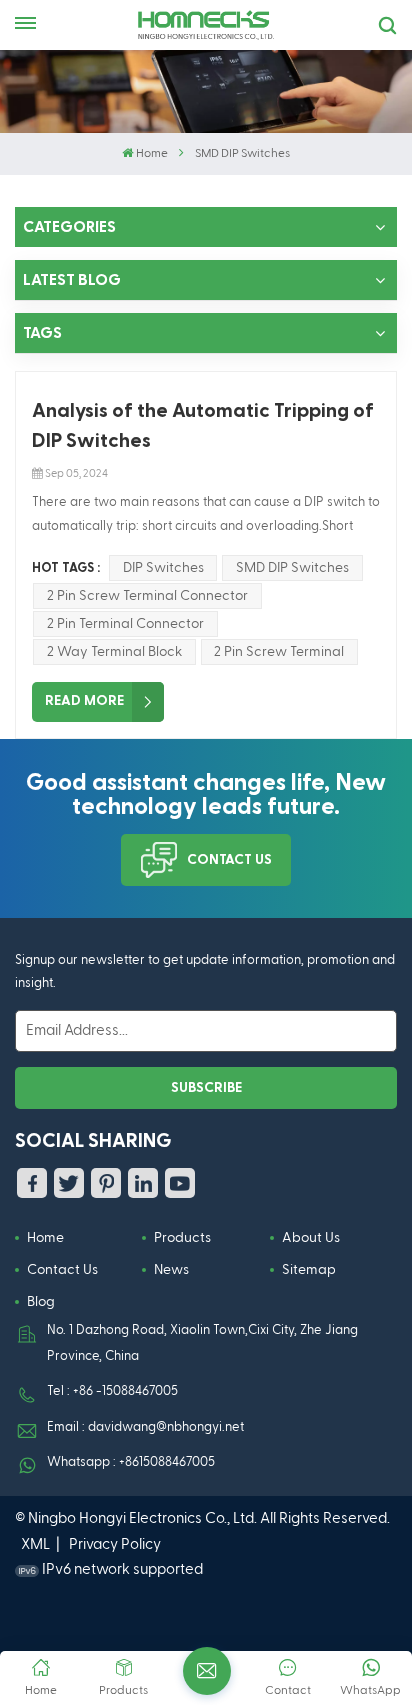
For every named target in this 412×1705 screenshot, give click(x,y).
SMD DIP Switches (292, 568)
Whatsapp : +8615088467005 (131, 1462)
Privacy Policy (115, 1544)
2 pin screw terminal (279, 652)
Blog (41, 1302)
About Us (311, 1238)
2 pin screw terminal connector (147, 596)
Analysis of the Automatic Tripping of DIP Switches (203, 426)
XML (35, 1544)
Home (152, 154)
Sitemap (309, 1270)
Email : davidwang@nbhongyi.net (145, 1427)
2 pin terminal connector (125, 624)
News (171, 1270)
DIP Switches (163, 568)
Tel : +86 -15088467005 (112, 1391)
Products (182, 1238)
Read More (84, 701)
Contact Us (229, 860)
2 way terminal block (114, 652)
